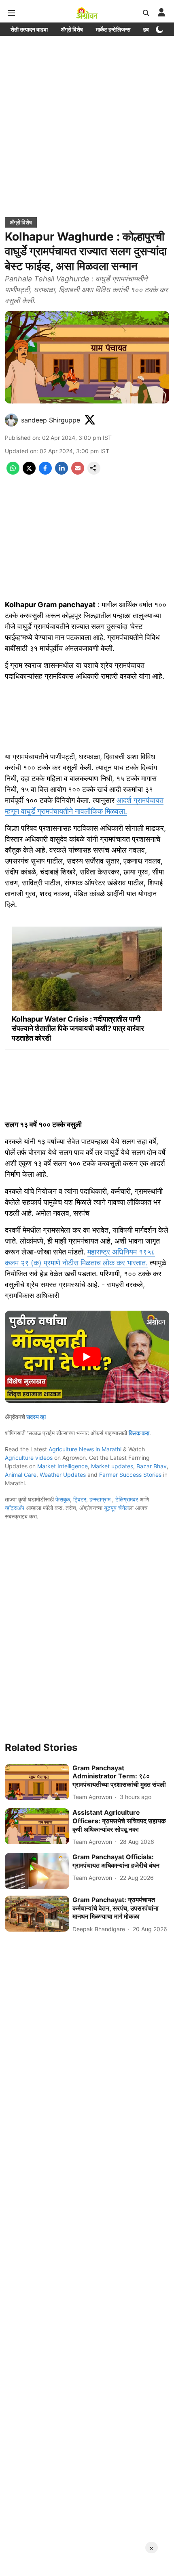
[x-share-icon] (29, 472)
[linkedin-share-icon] (62, 472)
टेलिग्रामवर (127, 1499)
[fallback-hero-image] (37, 1782)
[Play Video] (87, 1357)
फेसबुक (63, 1499)
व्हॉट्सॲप (15, 1508)
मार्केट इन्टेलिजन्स (113, 29)
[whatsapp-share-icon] (13, 472)
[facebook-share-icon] (45, 472)
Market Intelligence (63, 1466)
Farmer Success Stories (130, 1475)
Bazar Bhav (152, 1466)
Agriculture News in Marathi (85, 1449)
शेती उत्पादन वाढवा (29, 29)
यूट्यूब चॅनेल (116, 1508)
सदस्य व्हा (36, 1417)
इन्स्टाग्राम (101, 1499)
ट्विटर (80, 1499)
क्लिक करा (139, 1433)
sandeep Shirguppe (51, 420)
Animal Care (21, 1475)
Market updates (112, 1466)
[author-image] (11, 420)
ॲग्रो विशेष (72, 29)
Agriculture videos (29, 1458)
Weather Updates (63, 1475)
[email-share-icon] (78, 472)
